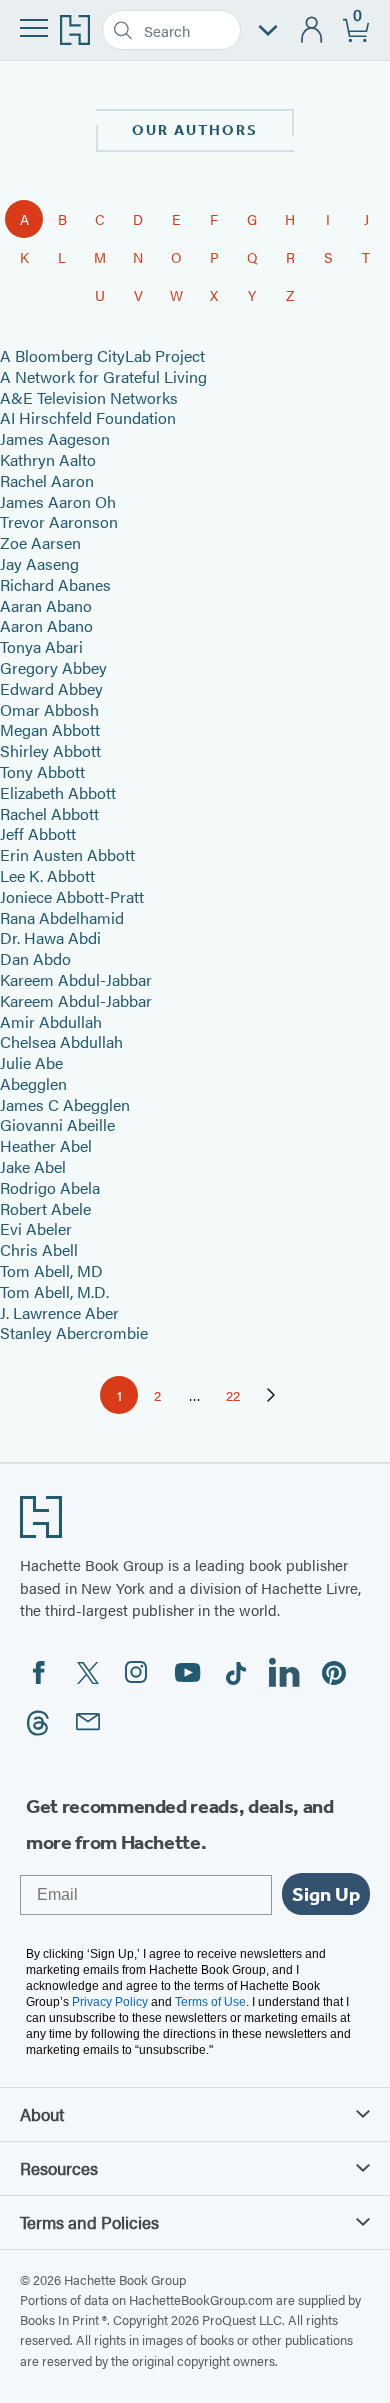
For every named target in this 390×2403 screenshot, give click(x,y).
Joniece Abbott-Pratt (72, 896)
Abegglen (33, 1083)
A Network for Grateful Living (103, 376)
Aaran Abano (46, 605)
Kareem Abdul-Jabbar (76, 979)
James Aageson (55, 438)
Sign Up (326, 1894)
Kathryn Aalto (48, 459)
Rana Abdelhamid (62, 917)
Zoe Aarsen (40, 542)
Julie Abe (31, 1062)
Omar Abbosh (49, 709)
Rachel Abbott (49, 813)
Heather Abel (46, 1145)
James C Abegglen (65, 1104)
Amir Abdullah (51, 1021)
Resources (59, 2168)
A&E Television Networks (89, 397)
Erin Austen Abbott (67, 854)
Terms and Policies (89, 2222)
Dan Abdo (35, 958)
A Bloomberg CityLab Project (102, 355)
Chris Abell (39, 1249)
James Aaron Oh (58, 501)
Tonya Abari (41, 646)
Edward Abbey (51, 688)
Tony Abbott (42, 771)
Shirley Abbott (50, 750)
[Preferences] (268, 30)
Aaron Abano (46, 625)
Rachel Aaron (47, 480)
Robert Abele (45, 1208)
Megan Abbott (50, 729)
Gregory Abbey (53, 667)
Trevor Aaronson (59, 521)
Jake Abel (33, 1166)
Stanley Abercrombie (74, 1332)
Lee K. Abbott (47, 875)
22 (239, 1398)
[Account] (312, 30)
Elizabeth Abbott (58, 792)
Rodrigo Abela (50, 1187)
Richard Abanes (55, 584)
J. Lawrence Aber (59, 1312)
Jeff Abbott (38, 833)
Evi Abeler (36, 1228)
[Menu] (34, 28)
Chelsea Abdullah (61, 1041)
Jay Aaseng (39, 563)
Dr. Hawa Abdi (50, 937)
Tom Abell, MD (51, 1270)
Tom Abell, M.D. (54, 1291)
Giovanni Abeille (57, 1124)
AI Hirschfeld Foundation (88, 417)
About (42, 2114)
